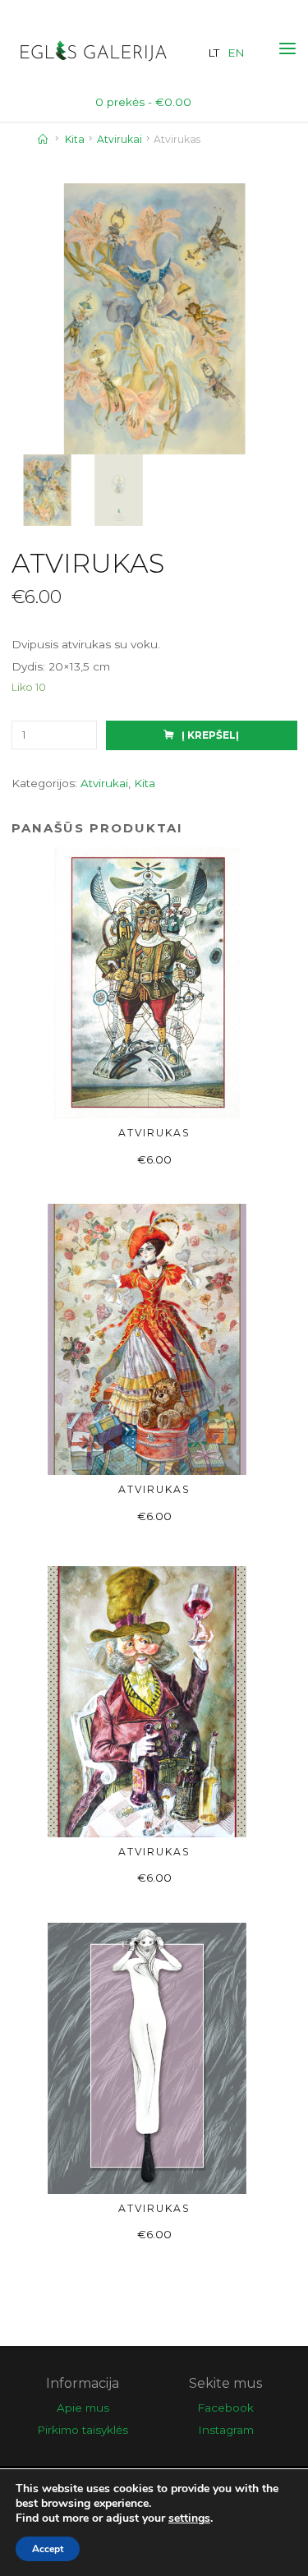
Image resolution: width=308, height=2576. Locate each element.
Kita (75, 139)
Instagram (226, 2430)
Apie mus (83, 2408)
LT (214, 53)
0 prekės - (143, 102)
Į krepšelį (210, 735)
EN (236, 53)
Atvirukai (120, 139)
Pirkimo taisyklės (83, 2430)
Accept (48, 2549)
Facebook (225, 2408)
